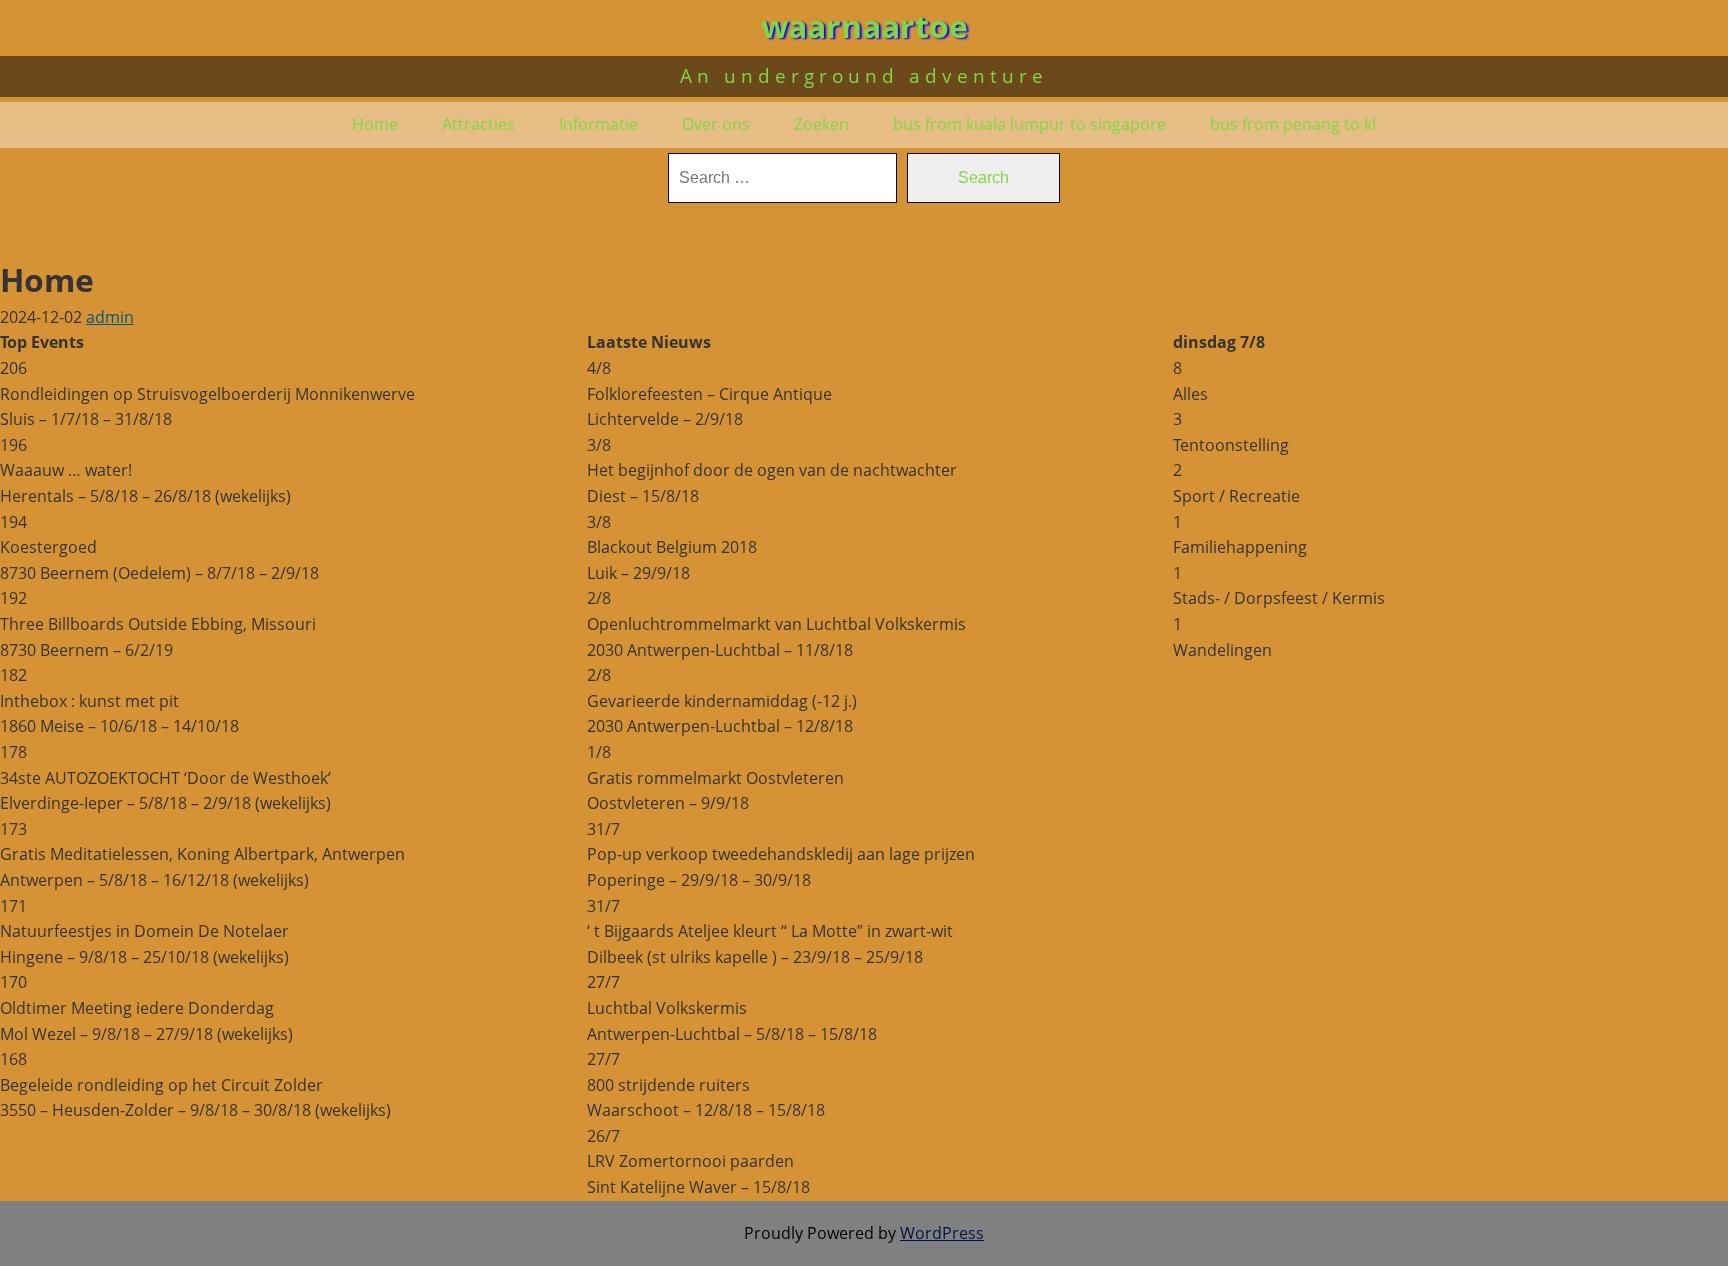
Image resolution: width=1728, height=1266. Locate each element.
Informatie (598, 124)
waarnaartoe (864, 25)
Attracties (478, 124)
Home (375, 124)
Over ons (716, 124)
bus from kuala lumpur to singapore (1029, 124)
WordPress (942, 1233)
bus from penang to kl (1293, 124)
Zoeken (821, 124)
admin (110, 317)
